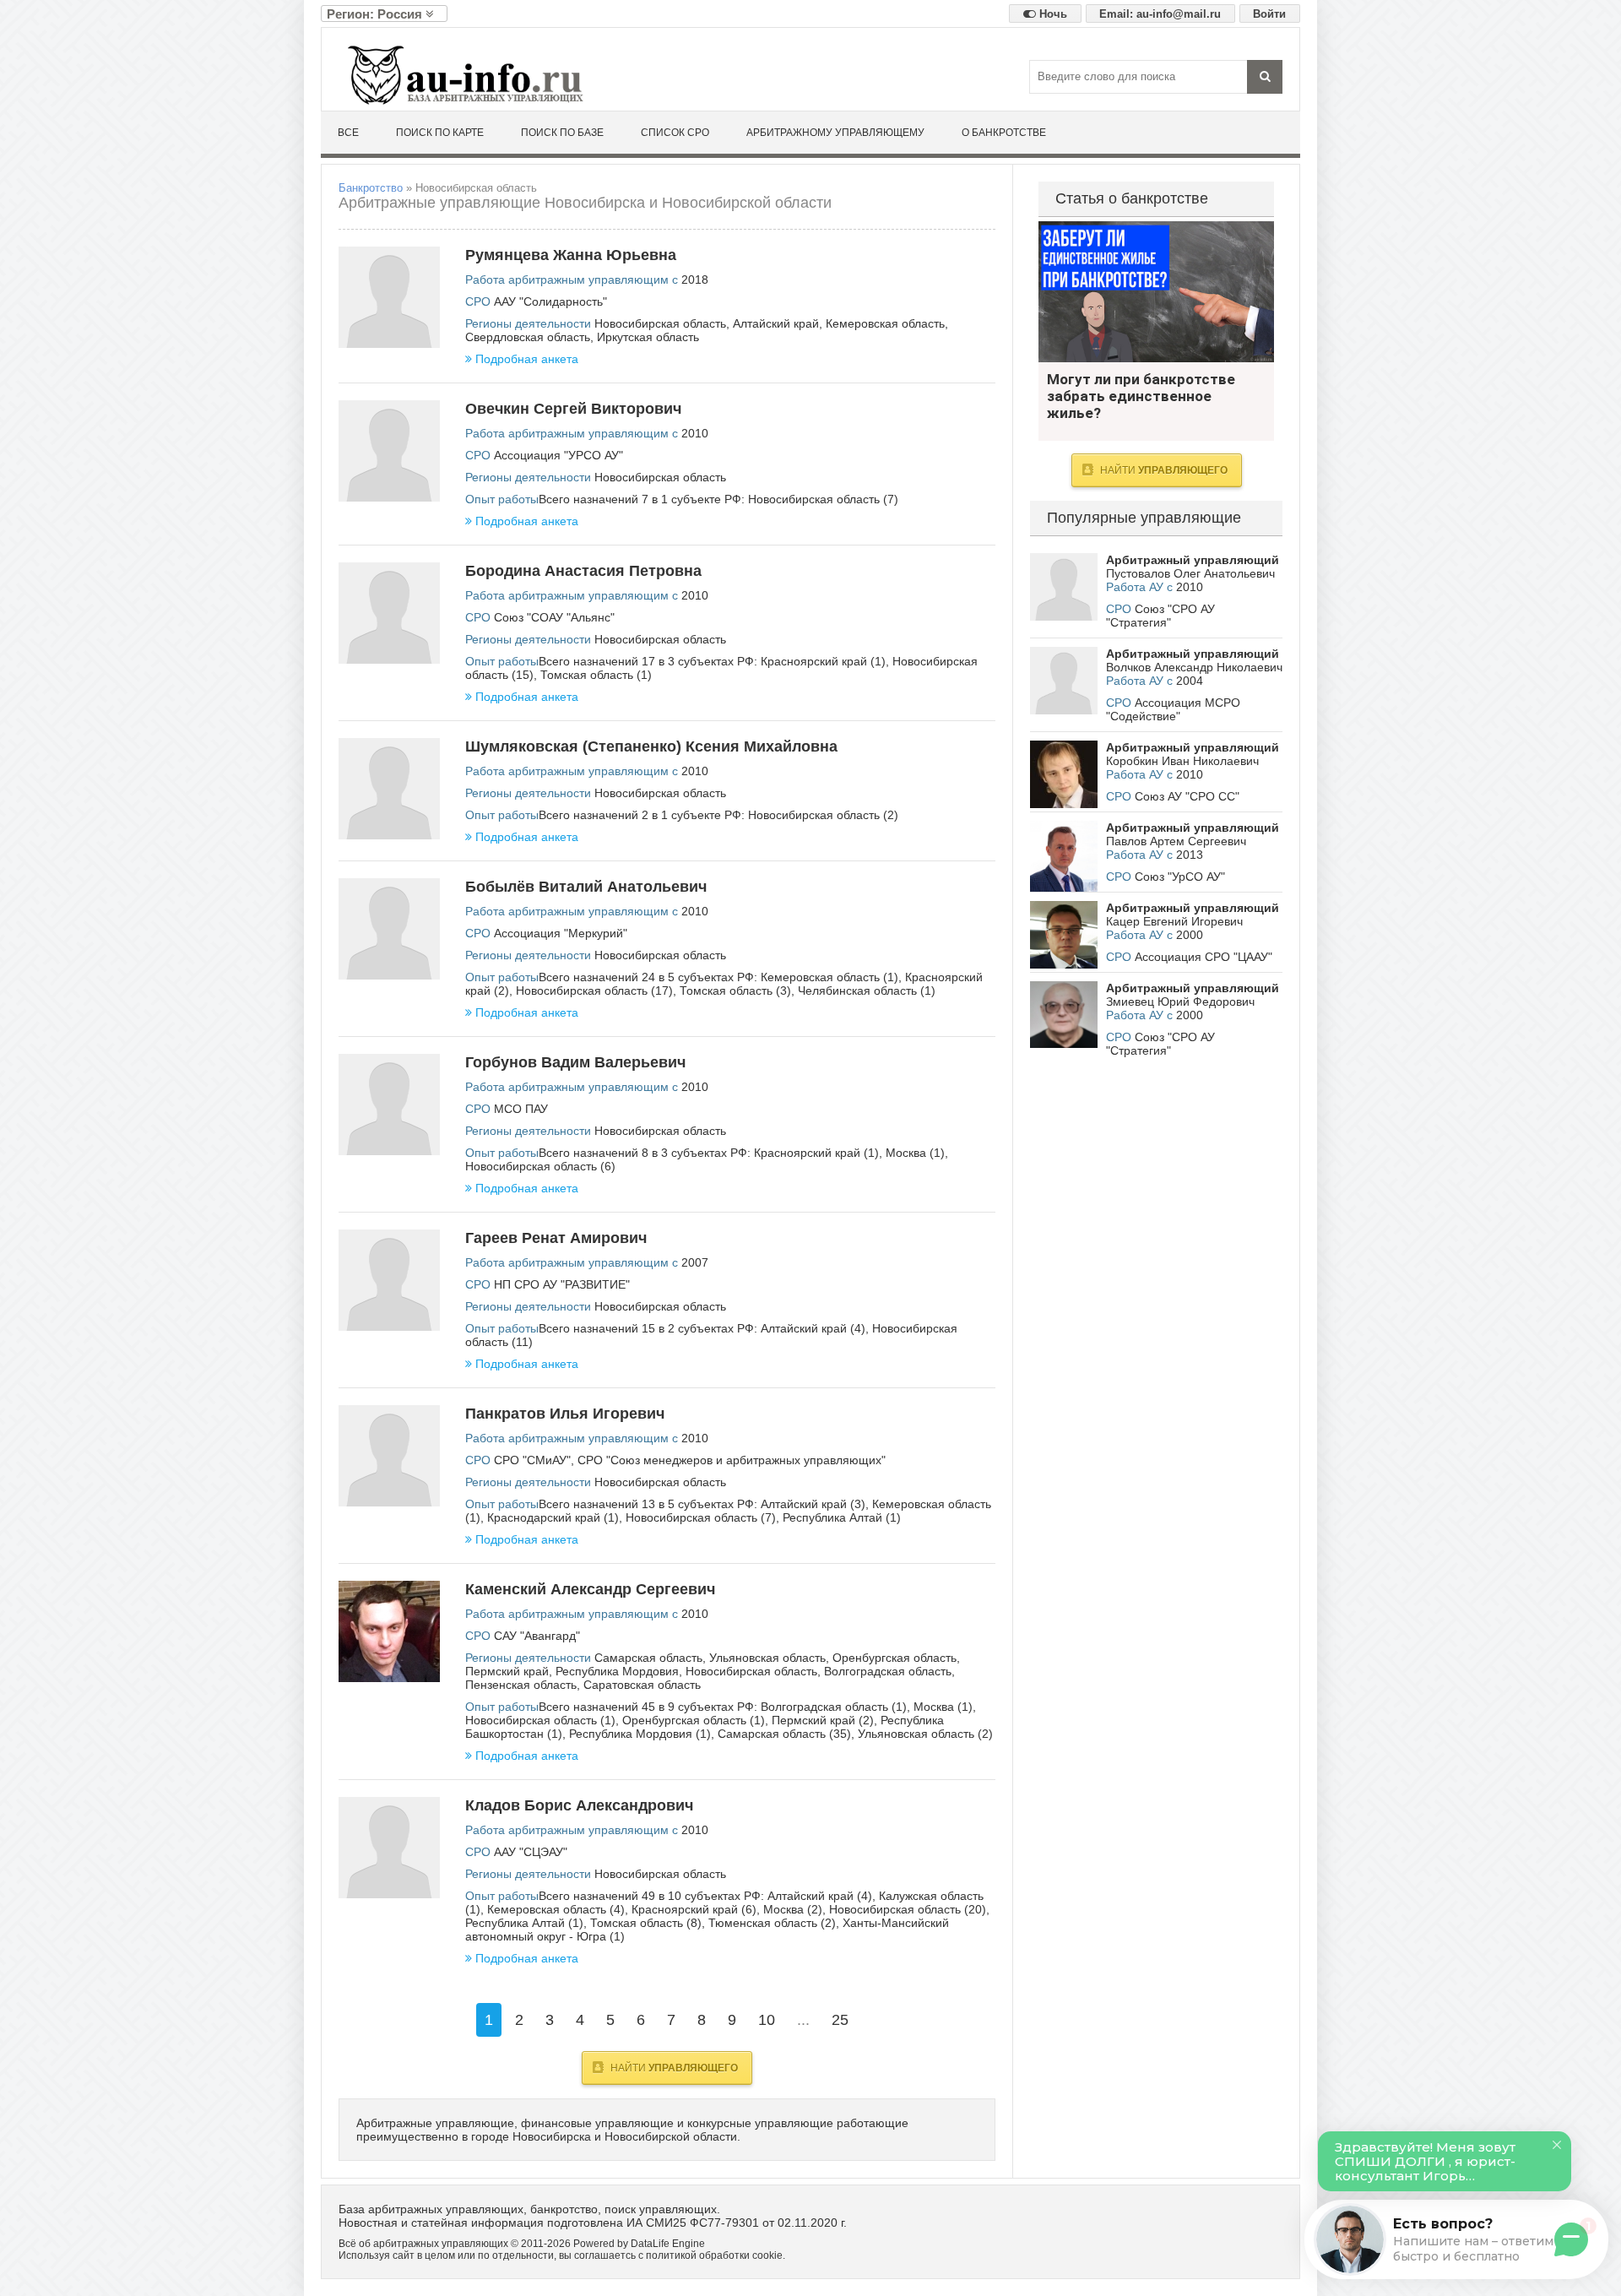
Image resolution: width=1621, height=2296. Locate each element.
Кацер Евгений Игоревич (1174, 921)
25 (840, 2020)
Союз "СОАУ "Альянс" (554, 617)
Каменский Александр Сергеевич (590, 1589)
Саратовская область (642, 1685)
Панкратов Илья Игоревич (565, 1414)
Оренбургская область (895, 1658)
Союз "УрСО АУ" (1180, 877)
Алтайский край (776, 323)
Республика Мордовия (617, 1671)
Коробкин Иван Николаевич (1182, 761)
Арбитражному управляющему (835, 133)
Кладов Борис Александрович (579, 1805)
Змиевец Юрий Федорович (1180, 1001)
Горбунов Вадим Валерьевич (575, 1062)
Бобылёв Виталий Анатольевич (586, 887)
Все (348, 133)
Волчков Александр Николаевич (1194, 667)
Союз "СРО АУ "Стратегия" (1160, 616)
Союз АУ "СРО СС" (1187, 796)
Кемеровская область (885, 323)
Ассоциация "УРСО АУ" (558, 455)
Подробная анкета (527, 359)
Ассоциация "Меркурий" (561, 933)
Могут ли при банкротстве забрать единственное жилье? (1156, 292)
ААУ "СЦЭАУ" (531, 1852)
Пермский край (507, 1671)
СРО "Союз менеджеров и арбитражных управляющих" (732, 1460)
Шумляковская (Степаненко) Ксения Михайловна (651, 746)
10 (767, 2020)
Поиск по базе (562, 133)
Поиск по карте (440, 133)
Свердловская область (528, 337)
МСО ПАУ (521, 1109)
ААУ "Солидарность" (550, 301)
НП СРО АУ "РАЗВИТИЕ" (562, 1284)
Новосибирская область (660, 323)
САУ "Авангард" (537, 1636)
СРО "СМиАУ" (532, 1460)
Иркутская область (648, 337)
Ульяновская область (767, 1658)
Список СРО (675, 133)
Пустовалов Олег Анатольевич (1190, 573)
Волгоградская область (888, 1671)
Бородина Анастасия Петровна (583, 571)
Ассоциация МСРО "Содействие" (1173, 709)
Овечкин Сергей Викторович (573, 409)
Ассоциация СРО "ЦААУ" (1204, 957)
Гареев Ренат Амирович (556, 1238)
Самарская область (648, 1658)
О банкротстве (1004, 133)
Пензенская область (521, 1685)
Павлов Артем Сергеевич (1176, 841)
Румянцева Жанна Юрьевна (571, 255)
